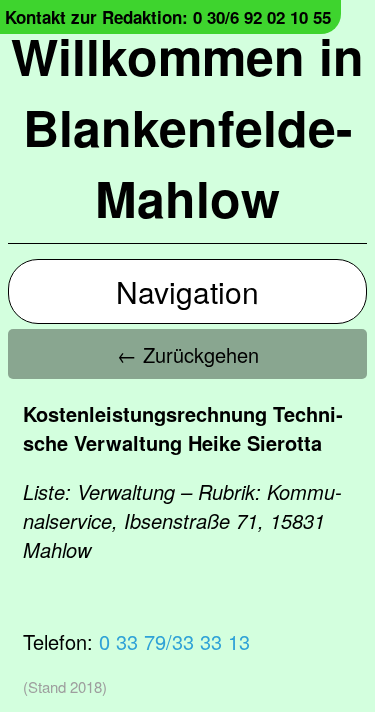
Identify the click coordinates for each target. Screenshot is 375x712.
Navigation (187, 291)
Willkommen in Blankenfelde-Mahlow (187, 126)
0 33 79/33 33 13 (174, 641)
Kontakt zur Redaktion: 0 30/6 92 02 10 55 (168, 17)
